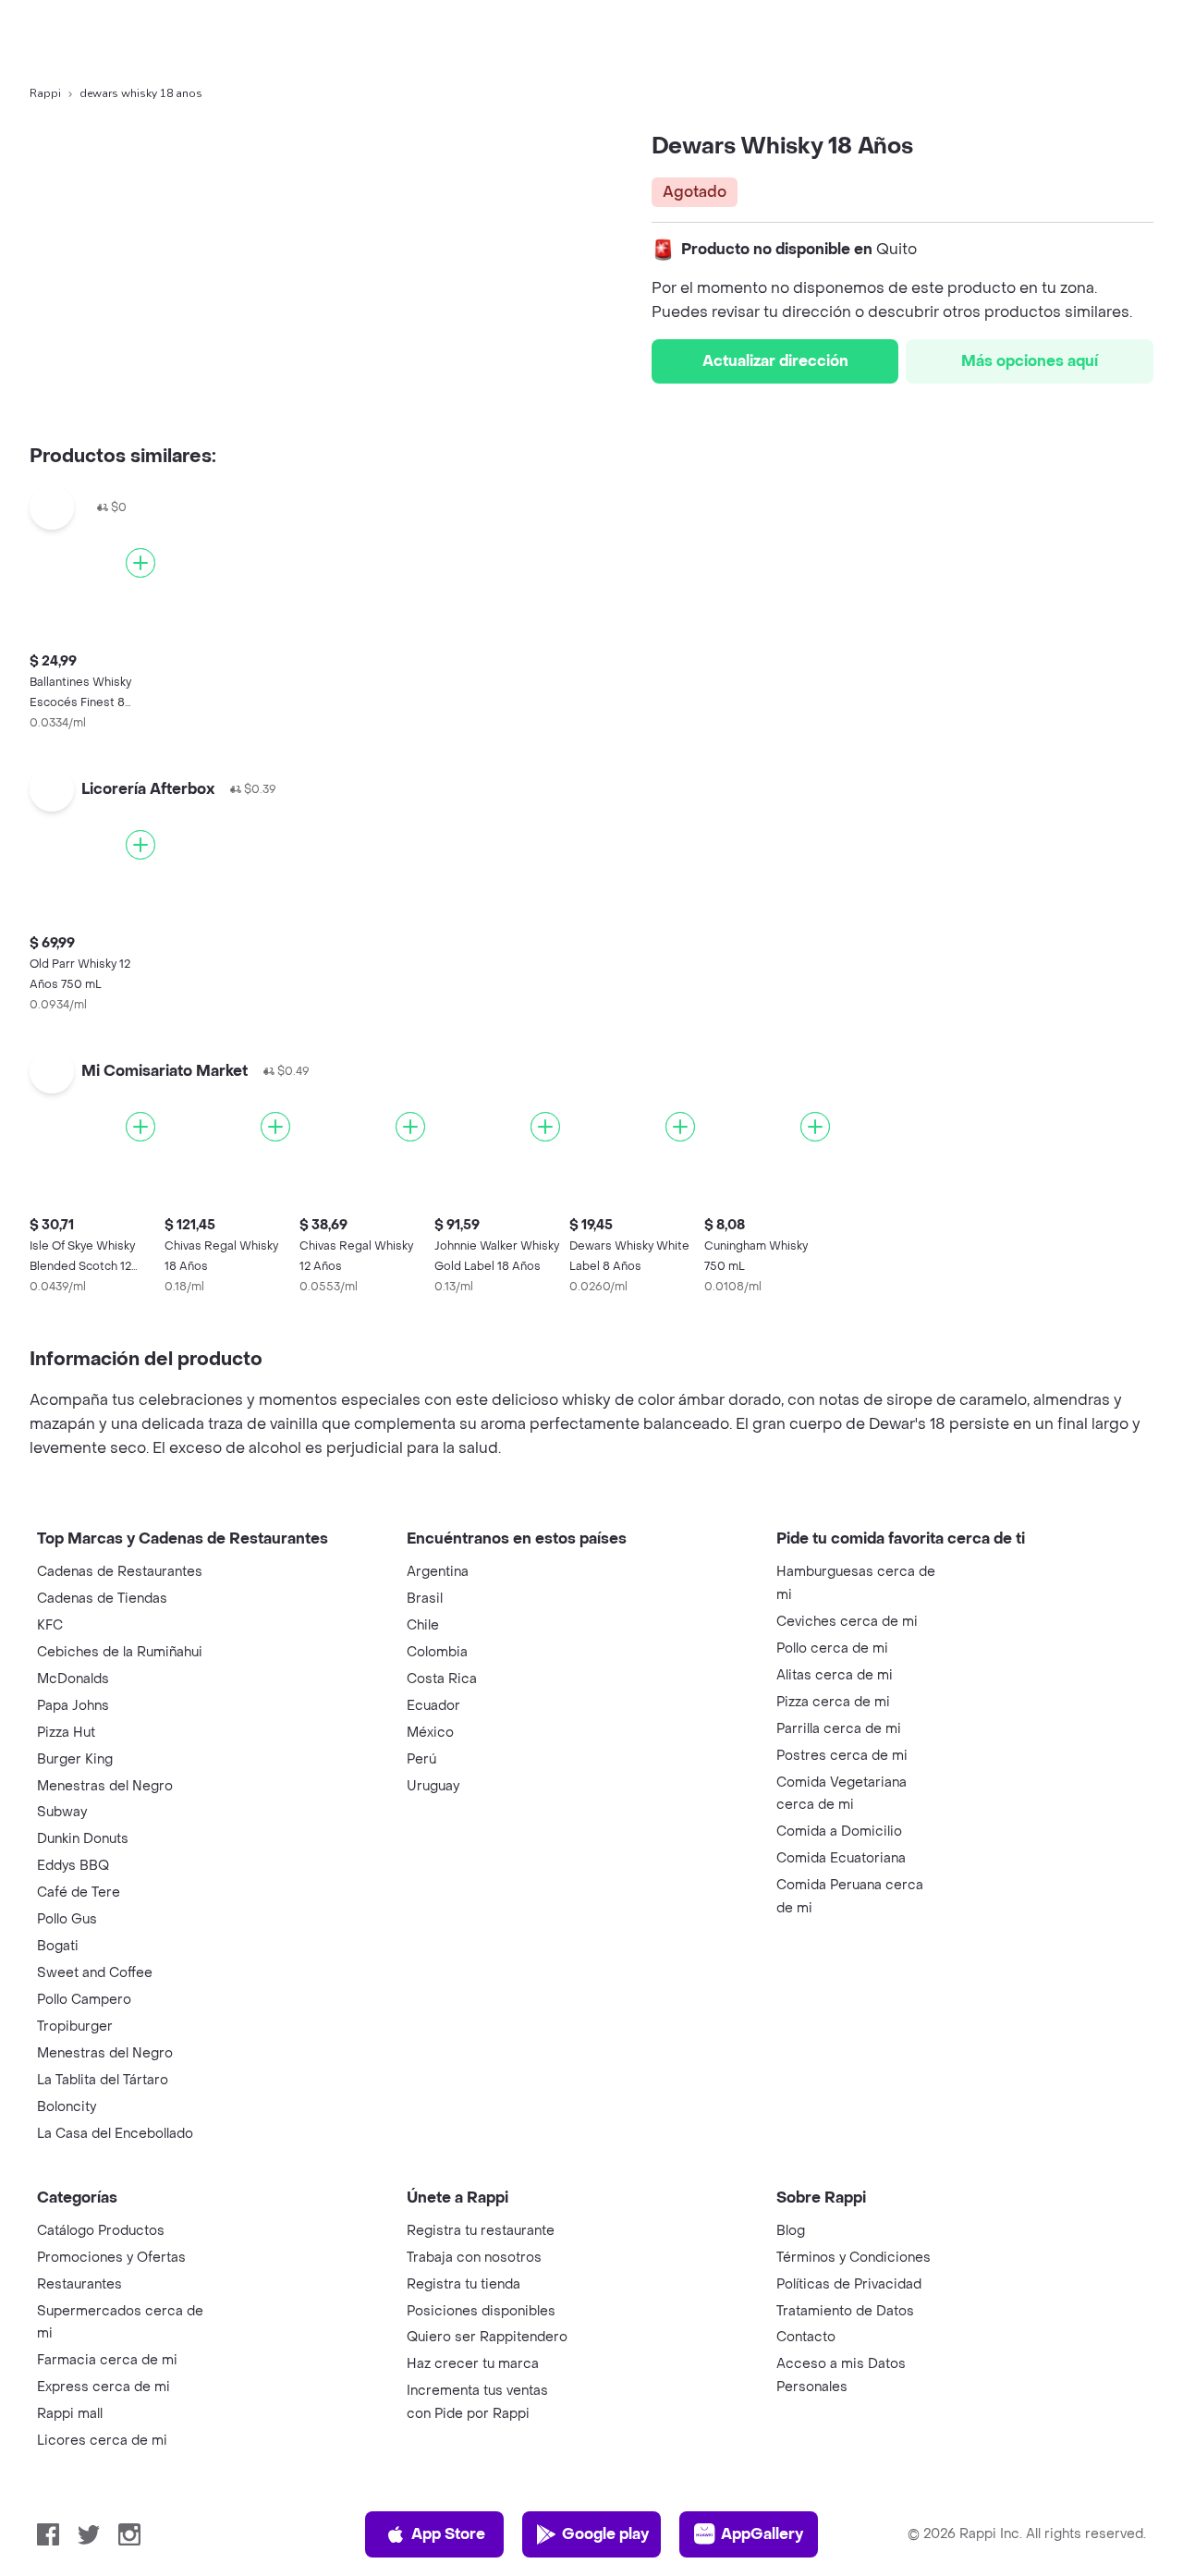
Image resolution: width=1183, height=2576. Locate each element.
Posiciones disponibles (481, 2311)
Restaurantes (79, 2284)
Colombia (437, 1652)
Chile (423, 1625)
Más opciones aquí (1030, 361)
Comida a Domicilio (839, 1831)
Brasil (425, 1599)
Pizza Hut (66, 1733)
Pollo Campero (84, 2000)
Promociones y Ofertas (111, 2258)
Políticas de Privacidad (849, 2284)
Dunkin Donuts (83, 1839)
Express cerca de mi (104, 2387)
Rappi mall (70, 2414)
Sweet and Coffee (95, 1973)
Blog (791, 2231)
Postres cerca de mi (842, 1756)
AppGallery (762, 2534)
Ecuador (433, 1706)
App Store (448, 2534)
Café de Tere (79, 1892)
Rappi (45, 93)
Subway (62, 1812)
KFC (50, 1625)
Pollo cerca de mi (832, 1648)
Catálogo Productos (101, 2231)
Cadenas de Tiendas (102, 1599)
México (430, 1733)
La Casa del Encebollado (115, 2134)
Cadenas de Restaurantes (120, 1572)
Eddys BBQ (73, 1866)
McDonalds (73, 1679)
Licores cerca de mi (102, 2441)
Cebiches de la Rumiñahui (120, 1652)
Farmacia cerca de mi (107, 2360)
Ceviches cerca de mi (847, 1622)
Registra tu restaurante (481, 2231)
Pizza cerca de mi (833, 1702)
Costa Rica (442, 1679)
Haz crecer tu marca (473, 2364)
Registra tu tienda (463, 2284)
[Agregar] (140, 563)
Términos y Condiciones (854, 2258)
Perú (421, 1759)
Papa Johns (73, 1706)
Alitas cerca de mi (835, 1675)
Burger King (75, 1759)
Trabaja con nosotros (474, 2258)
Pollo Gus (67, 1919)
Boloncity (67, 2107)
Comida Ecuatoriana (841, 1858)
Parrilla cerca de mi (839, 1729)
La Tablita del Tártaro (103, 2080)
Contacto (806, 2337)
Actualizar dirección (775, 361)
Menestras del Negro (105, 1786)
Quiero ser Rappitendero (487, 2337)
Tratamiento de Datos (845, 2311)
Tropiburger (75, 2027)
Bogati (58, 1946)
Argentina (438, 1572)
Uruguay (433, 1786)
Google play (605, 2534)
